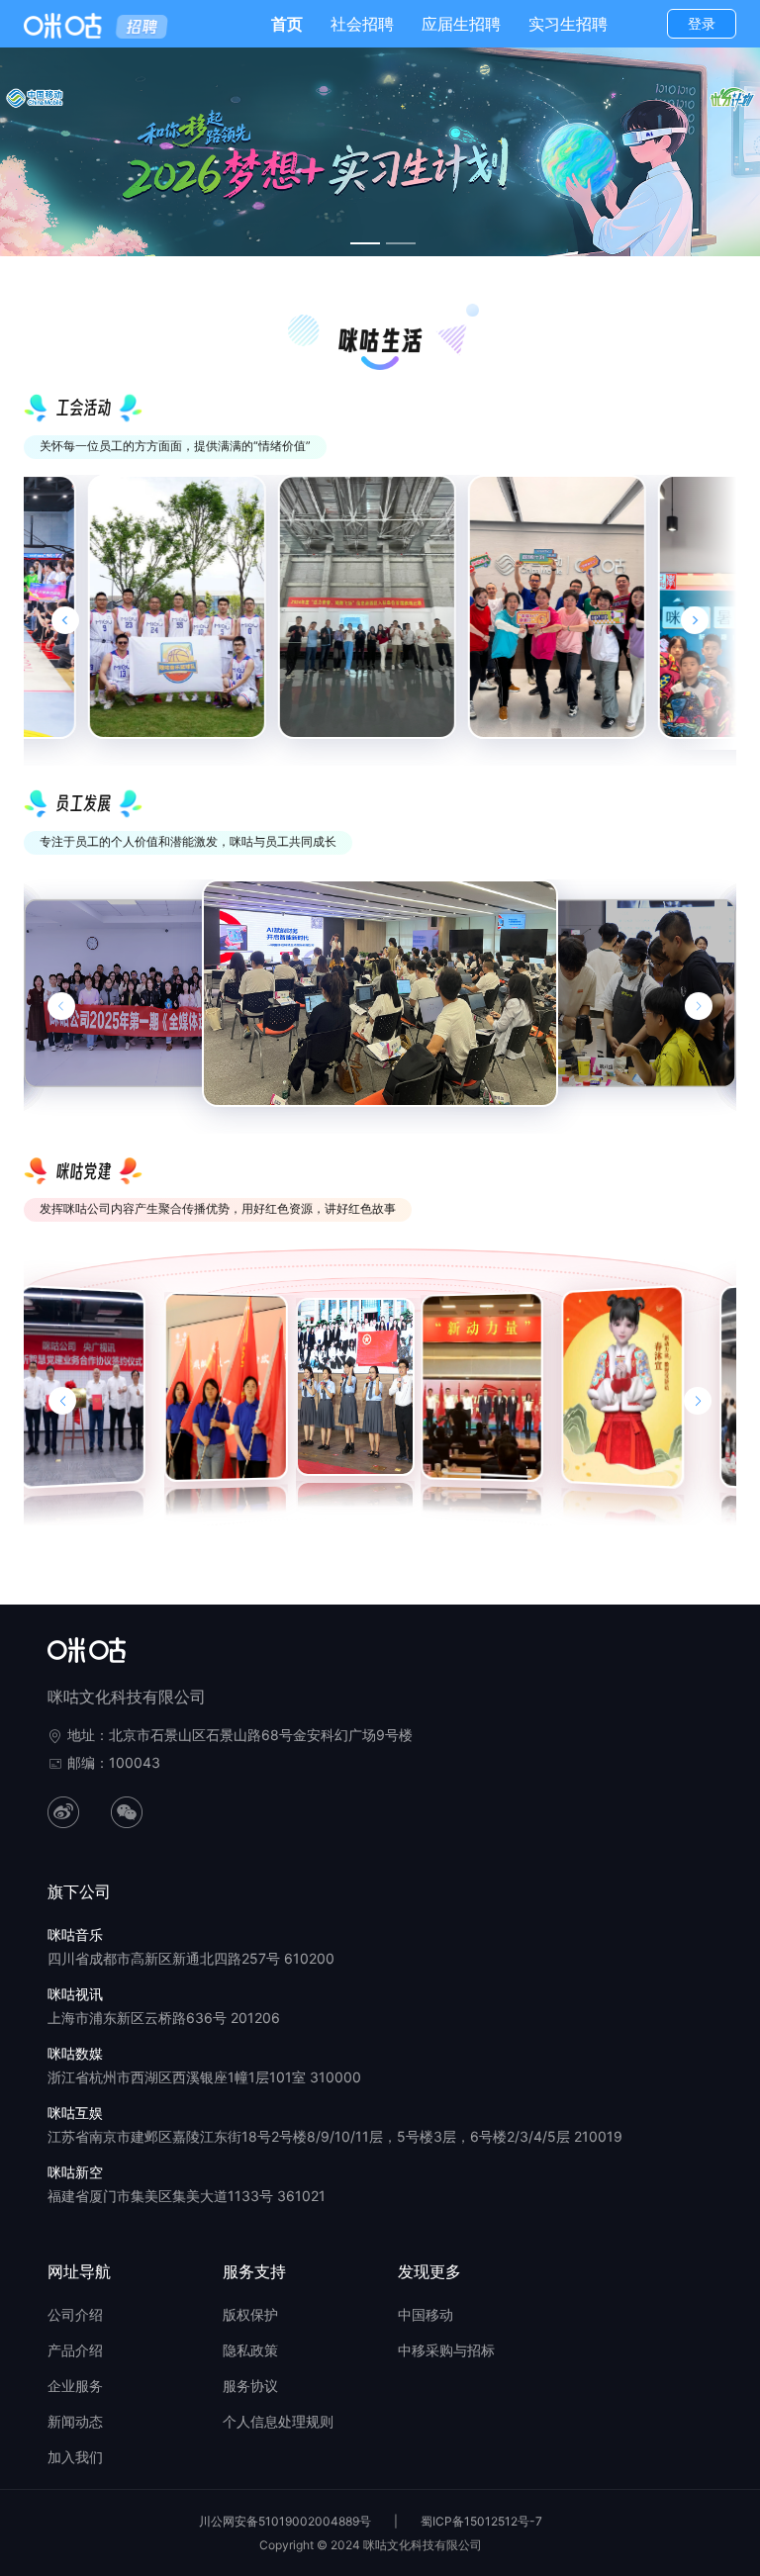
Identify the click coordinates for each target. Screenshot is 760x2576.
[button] (62, 1401)
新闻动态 (75, 2421)
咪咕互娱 (75, 2113)
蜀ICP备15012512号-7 (481, 2521)
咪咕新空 (75, 2172)
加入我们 (75, 2457)
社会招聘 (362, 24)
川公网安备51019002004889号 (285, 2521)
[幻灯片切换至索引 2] (401, 243)
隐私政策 (250, 2350)
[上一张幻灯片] (61, 1006)
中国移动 (426, 2314)
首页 (287, 24)
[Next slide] (695, 620)
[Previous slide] (65, 620)
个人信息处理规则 (278, 2421)
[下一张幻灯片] (699, 1006)
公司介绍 (75, 2314)
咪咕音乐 (75, 1934)
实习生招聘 (568, 24)
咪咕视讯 (75, 1994)
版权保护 (250, 2314)
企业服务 (75, 2386)
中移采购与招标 (446, 2350)
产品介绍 (75, 2350)
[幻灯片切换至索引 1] (365, 243)
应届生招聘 (461, 24)
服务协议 (250, 2386)
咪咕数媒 (75, 2053)
